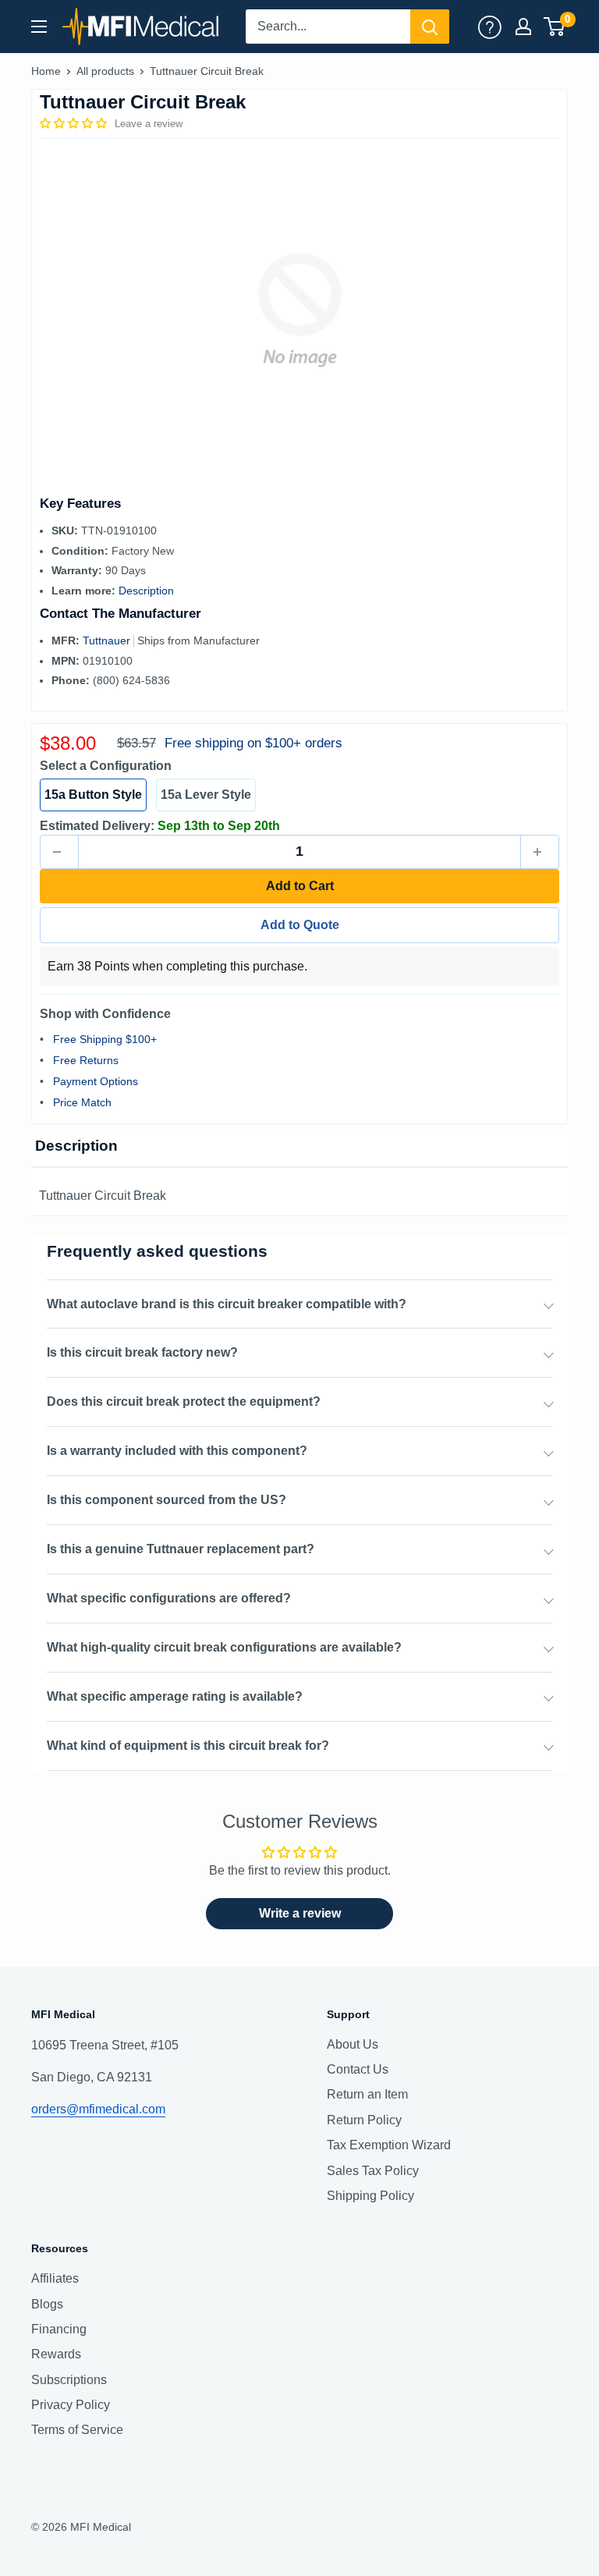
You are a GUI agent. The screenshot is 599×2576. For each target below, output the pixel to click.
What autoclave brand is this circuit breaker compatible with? (227, 1304)
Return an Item (367, 2094)
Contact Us (358, 2069)
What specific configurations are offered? (169, 1598)
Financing (59, 2329)
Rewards (56, 2354)
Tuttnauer (108, 640)
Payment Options (96, 1081)
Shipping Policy (370, 2196)
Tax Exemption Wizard (389, 2145)
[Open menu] (39, 27)
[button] (75, 123)
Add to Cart (300, 886)
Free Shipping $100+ (105, 1039)
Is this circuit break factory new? (142, 1352)
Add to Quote (300, 925)
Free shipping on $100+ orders (253, 743)
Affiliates (55, 2278)
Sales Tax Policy (373, 2171)
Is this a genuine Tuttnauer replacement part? (181, 1549)
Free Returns (86, 1060)
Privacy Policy (71, 2405)
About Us (353, 2044)
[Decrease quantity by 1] (59, 852)
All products (105, 71)
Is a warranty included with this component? (177, 1451)
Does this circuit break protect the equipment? (184, 1402)
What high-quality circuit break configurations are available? (224, 1647)
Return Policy (364, 2120)
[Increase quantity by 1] (540, 852)
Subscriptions (69, 2380)
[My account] (490, 27)
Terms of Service (77, 2430)
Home (46, 71)
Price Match (82, 1102)
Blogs (47, 2304)
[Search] (430, 27)
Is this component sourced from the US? (167, 1500)
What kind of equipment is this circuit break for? (188, 1746)
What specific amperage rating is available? (175, 1696)
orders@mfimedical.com (98, 2109)
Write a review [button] (300, 1913)
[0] (555, 27)
